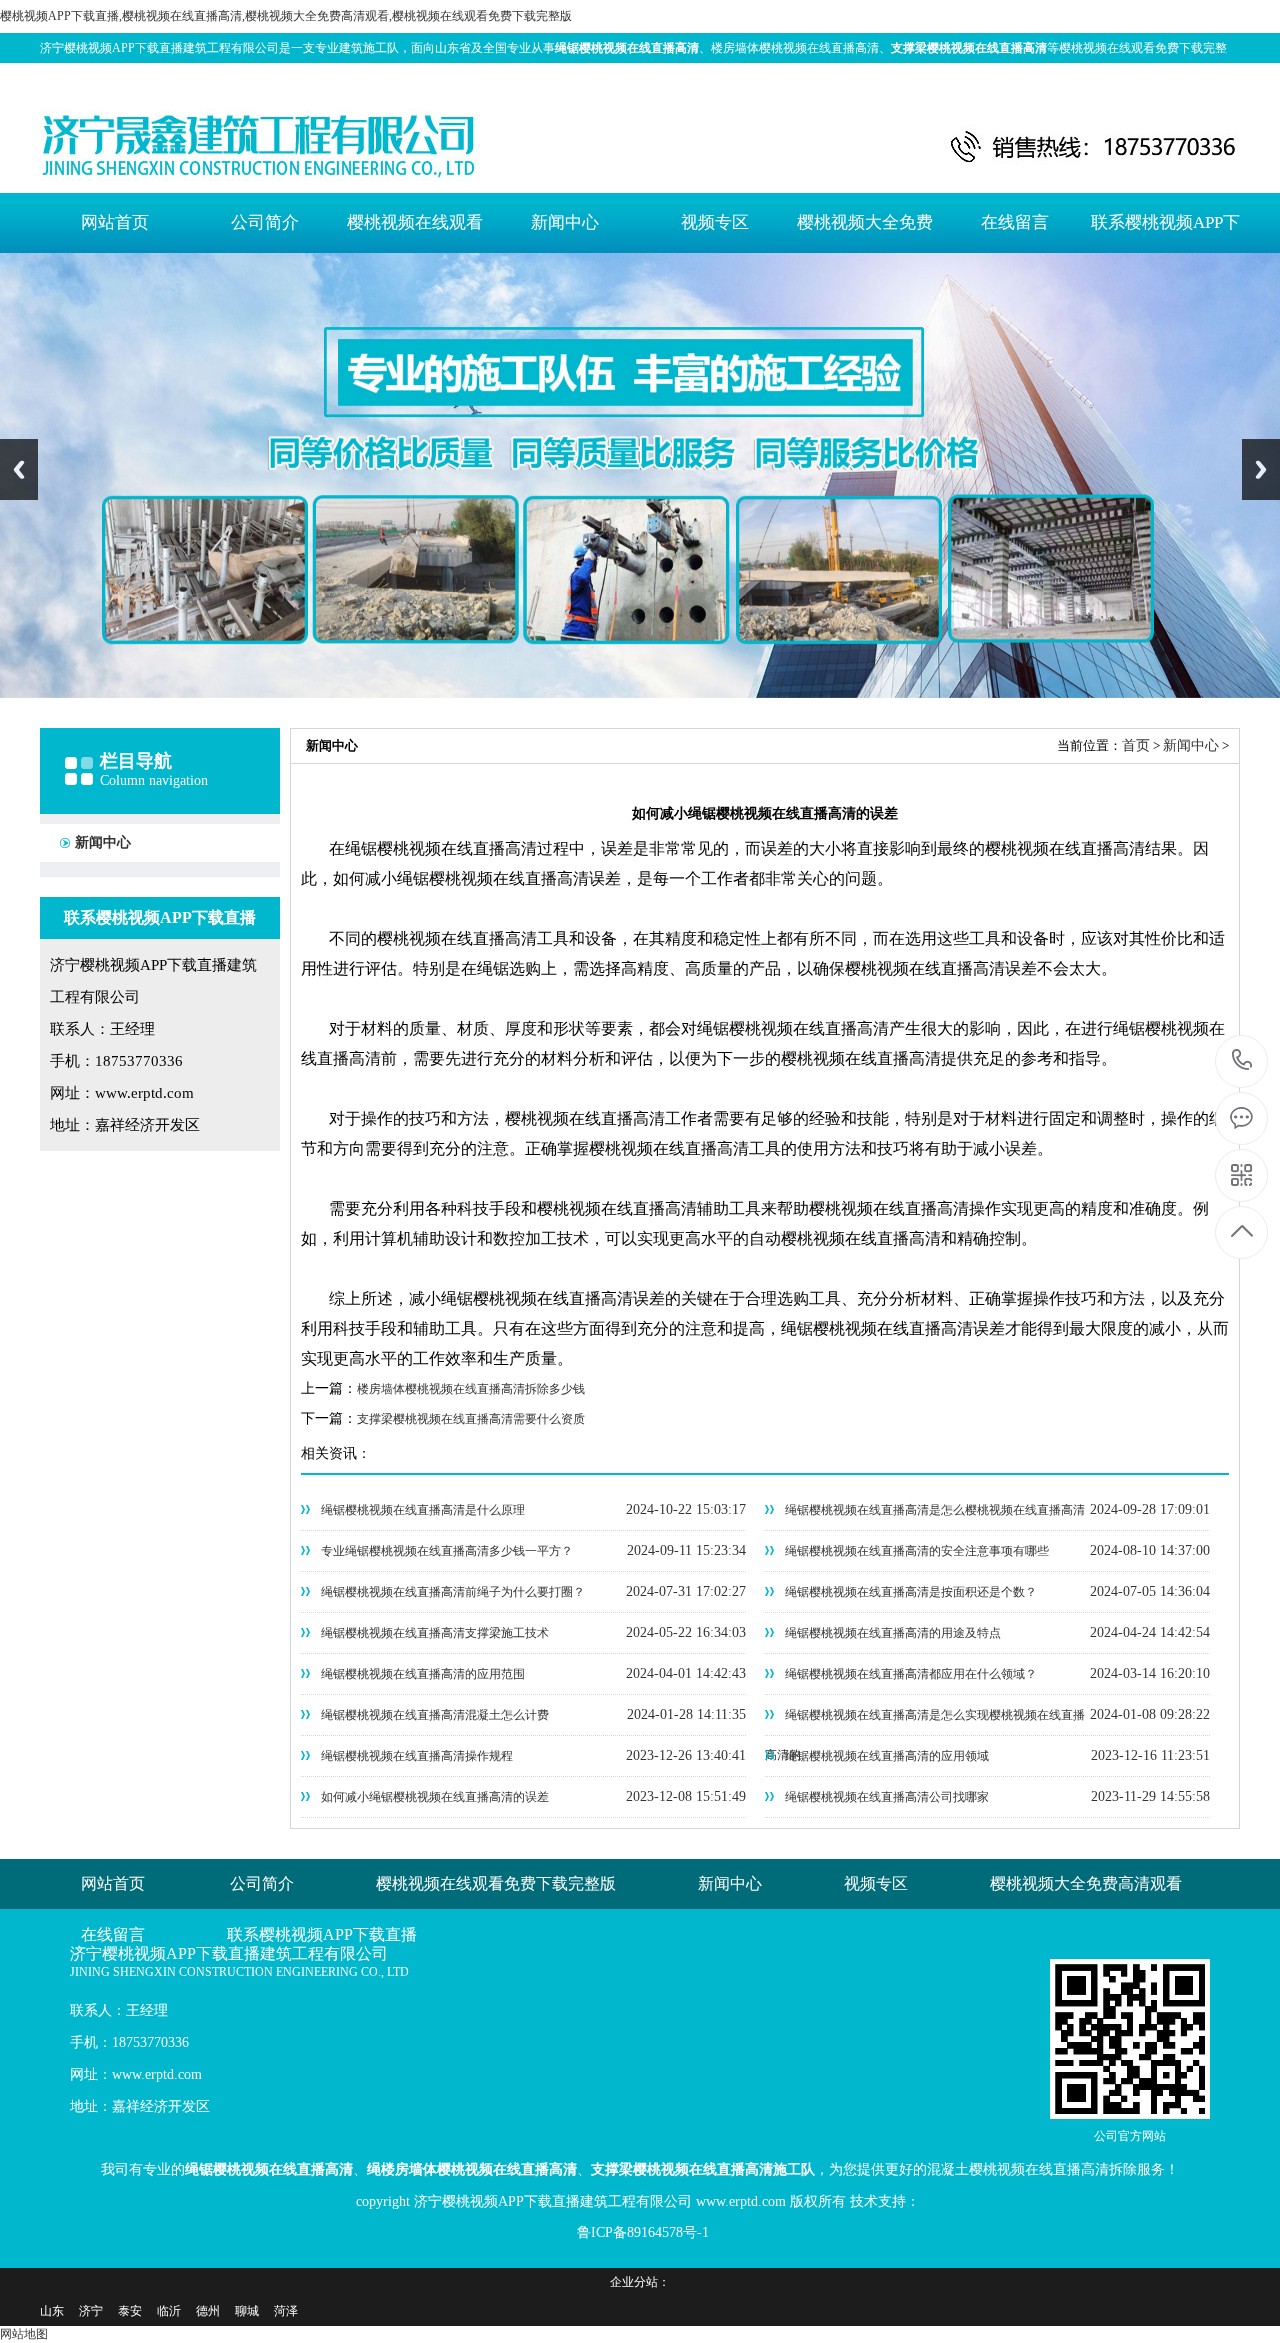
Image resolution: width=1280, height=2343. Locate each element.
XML (1221, 78)
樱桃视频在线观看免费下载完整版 (415, 233)
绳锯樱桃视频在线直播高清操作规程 (417, 1756)
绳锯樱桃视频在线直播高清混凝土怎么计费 (435, 1715)
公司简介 (265, 222)
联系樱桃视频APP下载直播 (1165, 233)
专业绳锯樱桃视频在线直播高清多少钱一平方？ (447, 1551)
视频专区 (715, 222)
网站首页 (115, 222)
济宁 (91, 2311)
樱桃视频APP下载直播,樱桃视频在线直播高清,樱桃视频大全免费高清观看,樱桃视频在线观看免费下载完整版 (286, 16)
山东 (52, 2311)
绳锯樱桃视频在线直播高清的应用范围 (423, 1674)
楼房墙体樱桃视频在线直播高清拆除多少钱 (471, 1389)
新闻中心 (565, 222)
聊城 (247, 2311)
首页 (1136, 745)
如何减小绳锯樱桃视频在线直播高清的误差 (435, 1797)
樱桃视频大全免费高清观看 (865, 233)
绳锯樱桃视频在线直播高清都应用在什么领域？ (911, 1674)
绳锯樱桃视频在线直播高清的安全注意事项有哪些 (917, 1551)
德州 (208, 2311)
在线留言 (1015, 222)
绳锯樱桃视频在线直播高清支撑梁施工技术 (435, 1633)
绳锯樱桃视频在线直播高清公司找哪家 (887, 1797)
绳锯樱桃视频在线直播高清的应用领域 (887, 1756)
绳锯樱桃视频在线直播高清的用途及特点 (893, 1633)
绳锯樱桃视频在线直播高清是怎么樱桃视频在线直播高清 (935, 1510)
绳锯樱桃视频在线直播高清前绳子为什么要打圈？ (453, 1592)
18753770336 (1242, 1061)
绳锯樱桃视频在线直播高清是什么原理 (423, 1510)
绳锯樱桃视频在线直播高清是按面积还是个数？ (911, 1592)
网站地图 (1172, 78)
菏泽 (286, 2311)
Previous (19, 469)
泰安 (130, 2311)
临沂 (169, 2311)
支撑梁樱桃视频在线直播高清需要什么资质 (471, 1419)
